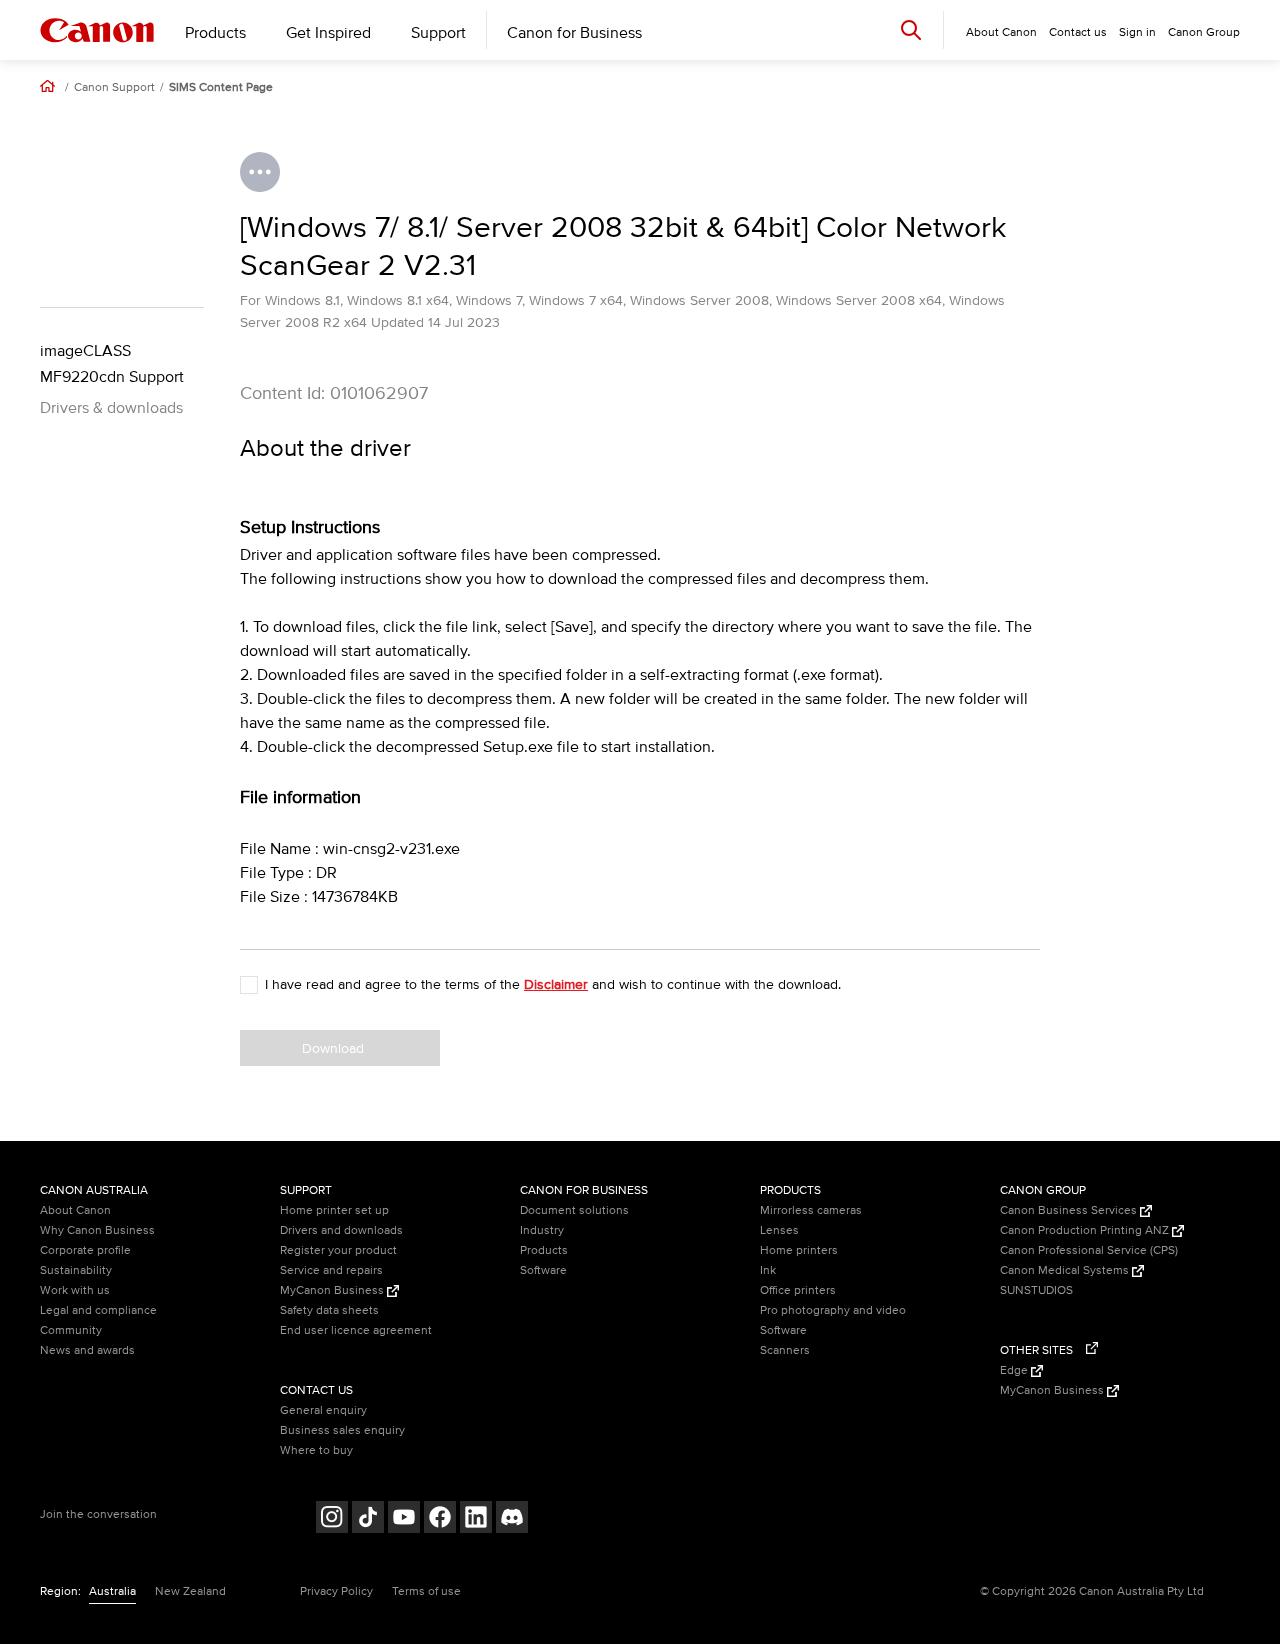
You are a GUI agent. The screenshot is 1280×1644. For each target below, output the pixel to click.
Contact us (1078, 32)
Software (543, 1270)
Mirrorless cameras (811, 1210)
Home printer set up (334, 1210)
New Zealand (190, 1591)
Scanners (785, 1350)
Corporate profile (85, 1250)
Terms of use (426, 1591)
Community (71, 1330)
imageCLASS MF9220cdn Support (112, 364)
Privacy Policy (336, 1591)
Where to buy (316, 1450)
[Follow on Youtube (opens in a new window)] (404, 1519)
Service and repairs (331, 1270)
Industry (542, 1230)
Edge (1015, 1370)
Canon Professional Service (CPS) (1089, 1250)
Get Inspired (328, 33)
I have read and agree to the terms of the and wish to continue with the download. (553, 984)
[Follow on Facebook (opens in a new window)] (440, 1519)
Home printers (799, 1250)
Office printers (798, 1290)
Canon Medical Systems (1066, 1270)
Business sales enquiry (342, 1430)
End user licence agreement (356, 1330)
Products (215, 33)
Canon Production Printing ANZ (1086, 1230)
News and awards (87, 1350)
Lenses (779, 1230)
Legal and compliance (98, 1310)
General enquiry (323, 1410)
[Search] (911, 29)
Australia (112, 1591)
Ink (768, 1270)
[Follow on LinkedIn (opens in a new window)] (476, 1519)
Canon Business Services (1070, 1210)
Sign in (1137, 32)
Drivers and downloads (341, 1230)
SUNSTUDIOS (1036, 1290)
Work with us (75, 1290)
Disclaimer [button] (556, 984)
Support (438, 33)
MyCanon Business (333, 1290)
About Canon (75, 1210)
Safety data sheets (329, 1310)
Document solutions (574, 1210)
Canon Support (114, 88)
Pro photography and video (833, 1310)
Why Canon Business (97, 1230)
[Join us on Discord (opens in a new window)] (512, 1519)
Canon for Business (574, 33)
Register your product (338, 1250)
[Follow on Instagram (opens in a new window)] (332, 1519)
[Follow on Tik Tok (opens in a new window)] (368, 1519)
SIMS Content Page (221, 88)
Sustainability (76, 1270)
